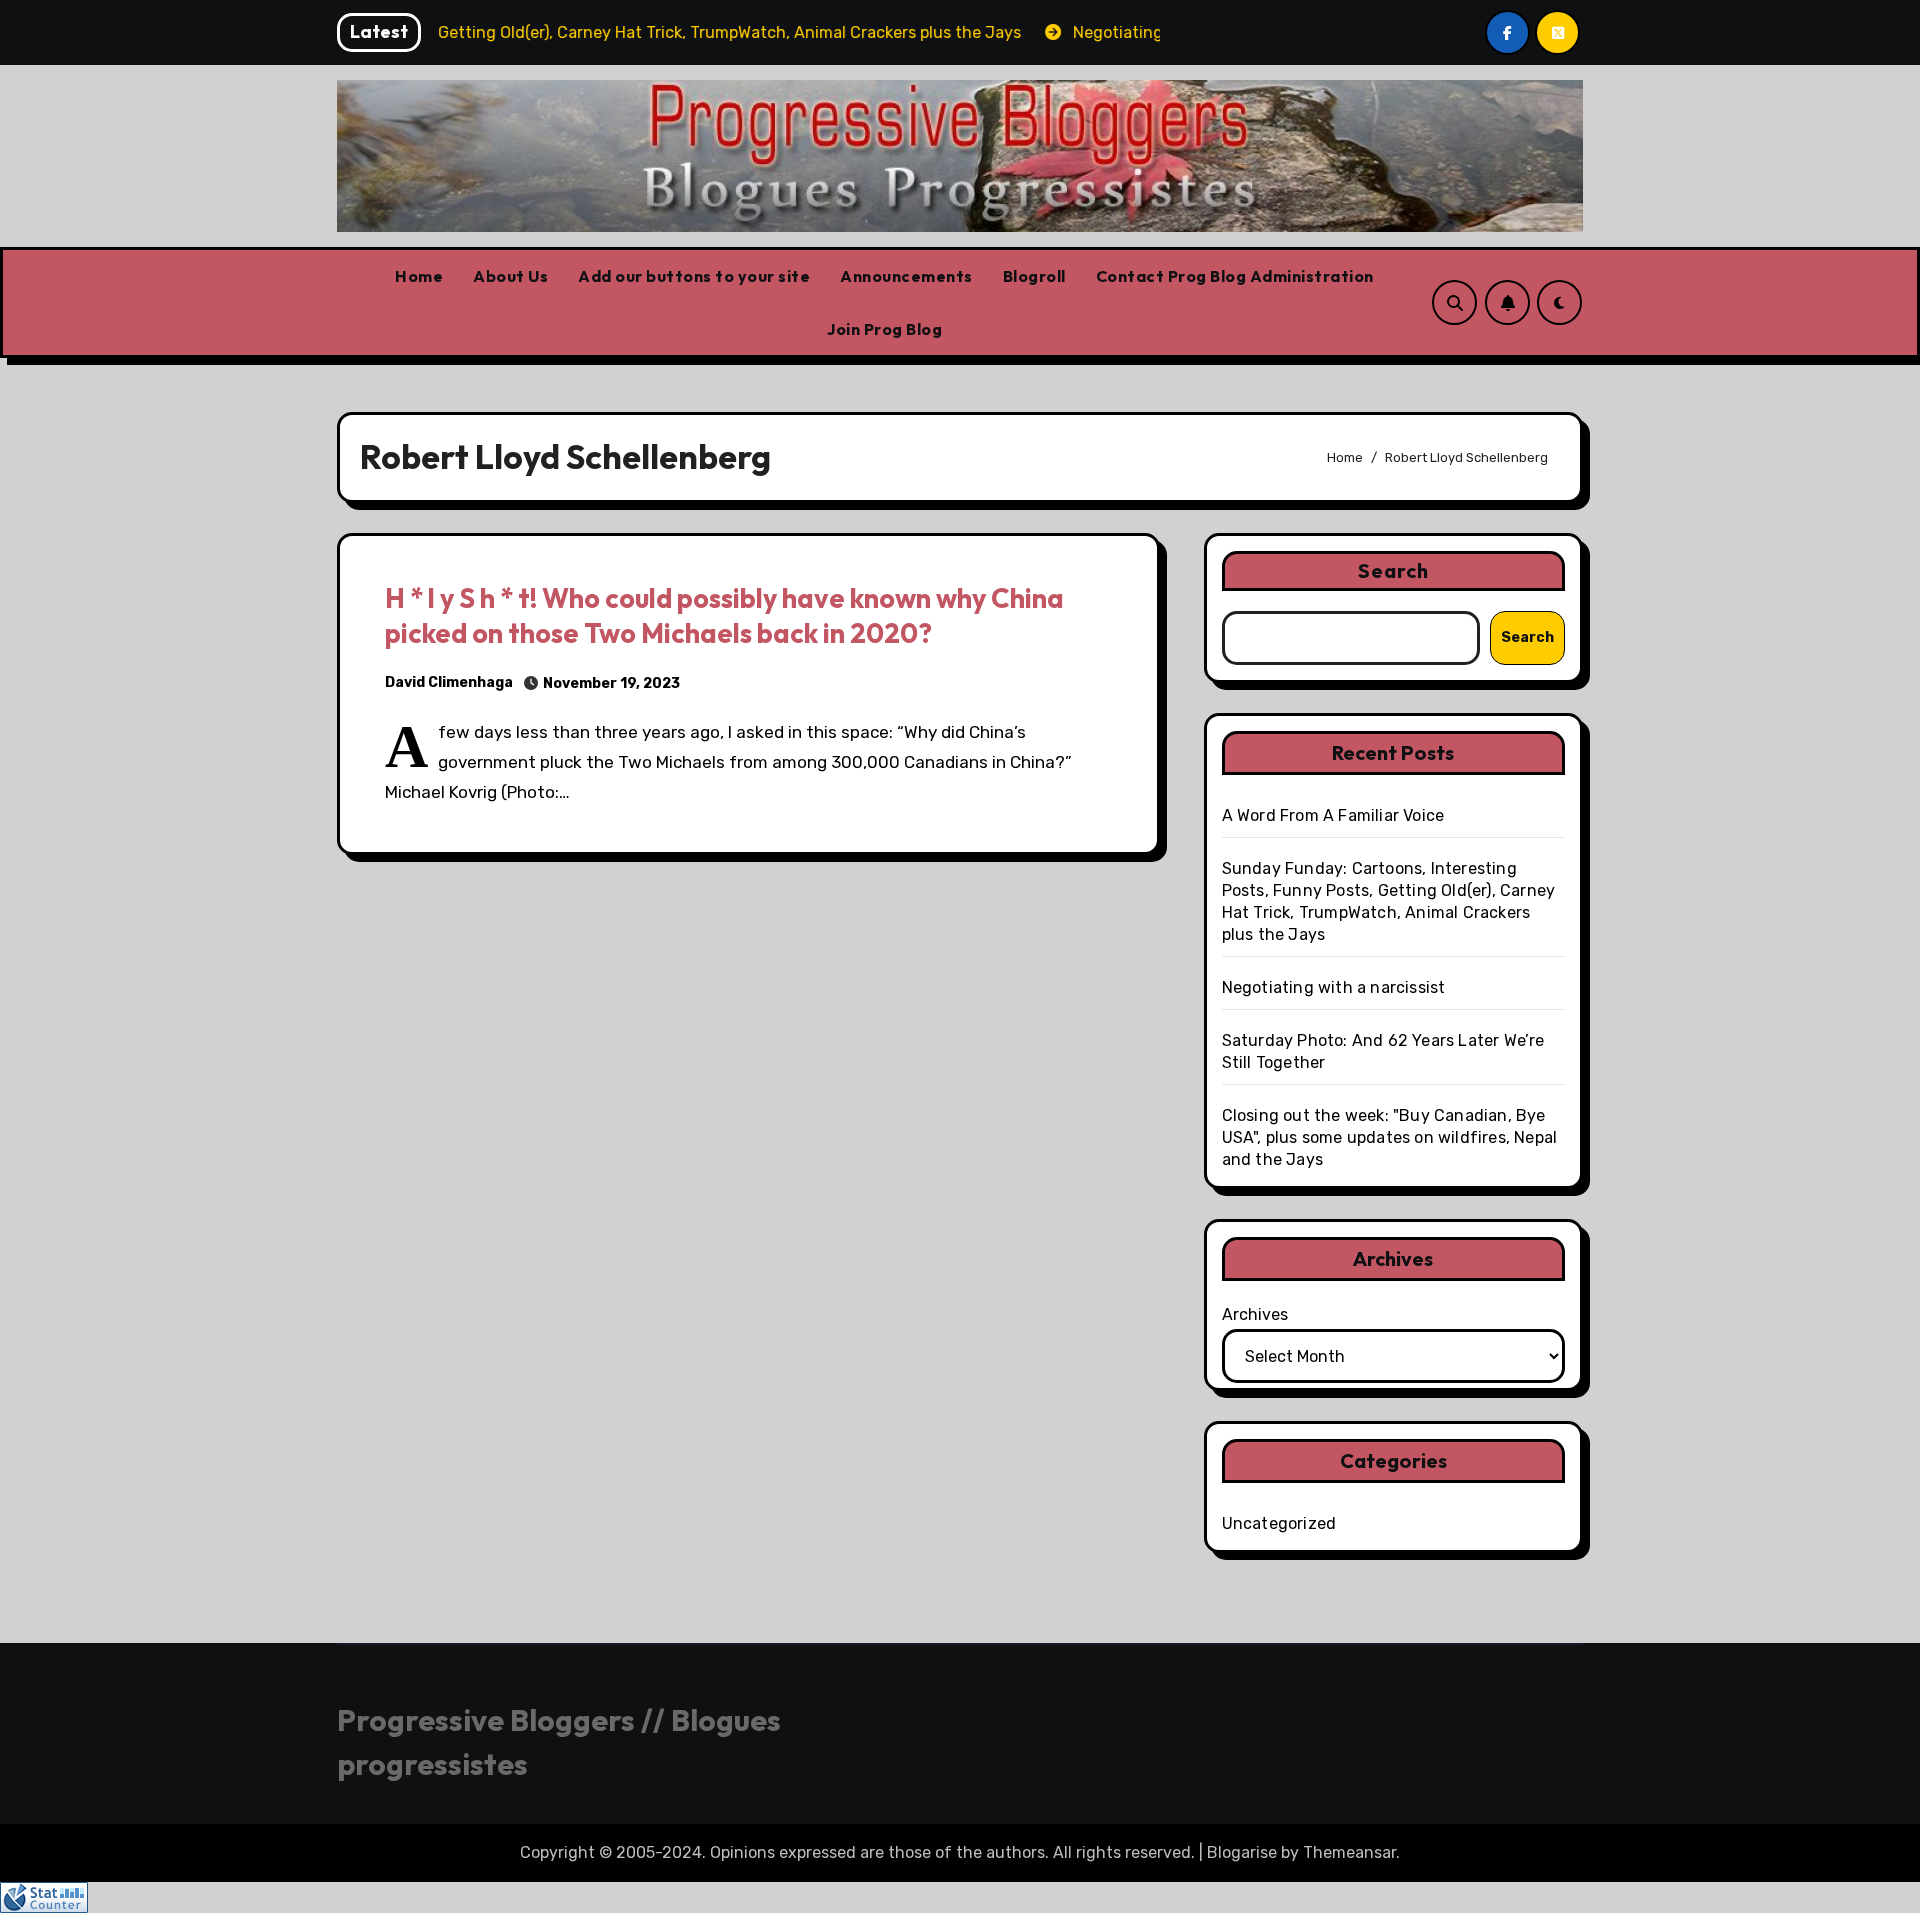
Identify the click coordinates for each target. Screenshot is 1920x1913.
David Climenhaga (449, 682)
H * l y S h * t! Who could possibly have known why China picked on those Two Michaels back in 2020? (724, 615)
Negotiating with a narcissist (1334, 987)
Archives (1255, 1314)
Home (419, 276)
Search (1394, 570)
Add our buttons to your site (694, 276)
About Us (510, 276)
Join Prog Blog (884, 329)
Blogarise (1242, 1852)
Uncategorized (1279, 1523)
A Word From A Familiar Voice (1333, 815)
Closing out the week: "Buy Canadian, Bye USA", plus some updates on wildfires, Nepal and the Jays (1390, 1137)
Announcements (906, 276)
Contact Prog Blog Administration (1235, 276)
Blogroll (1034, 276)
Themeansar (1349, 1852)
